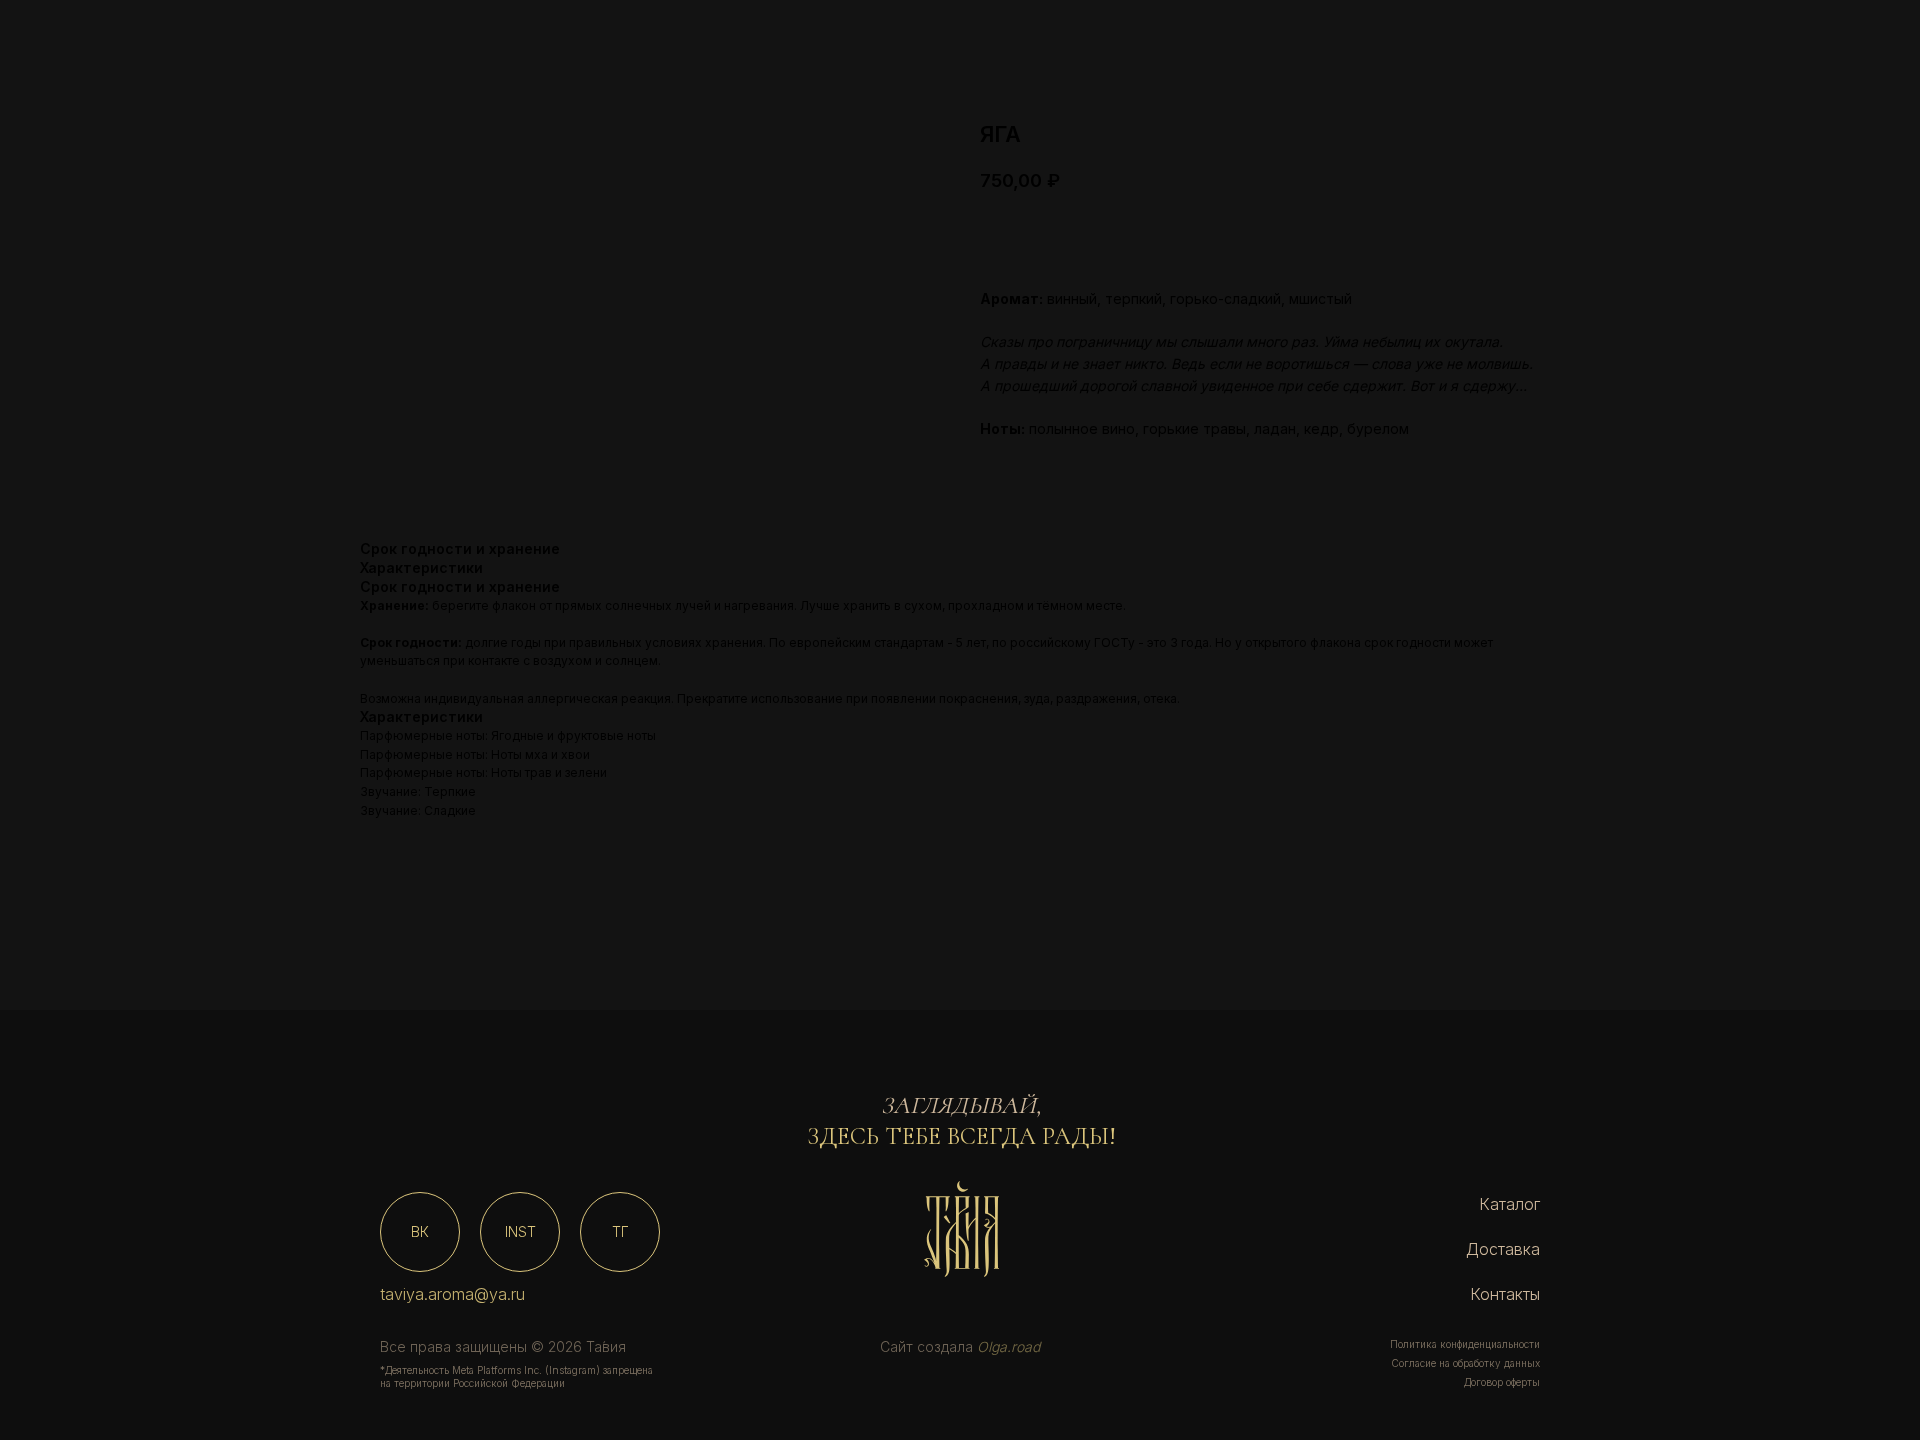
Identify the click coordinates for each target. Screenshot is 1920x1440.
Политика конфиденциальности (1465, 1344)
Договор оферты (1502, 1382)
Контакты (1505, 1294)
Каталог (1509, 1204)
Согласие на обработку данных (1465, 1363)
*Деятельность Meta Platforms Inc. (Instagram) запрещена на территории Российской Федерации (516, 1376)
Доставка (1503, 1249)
